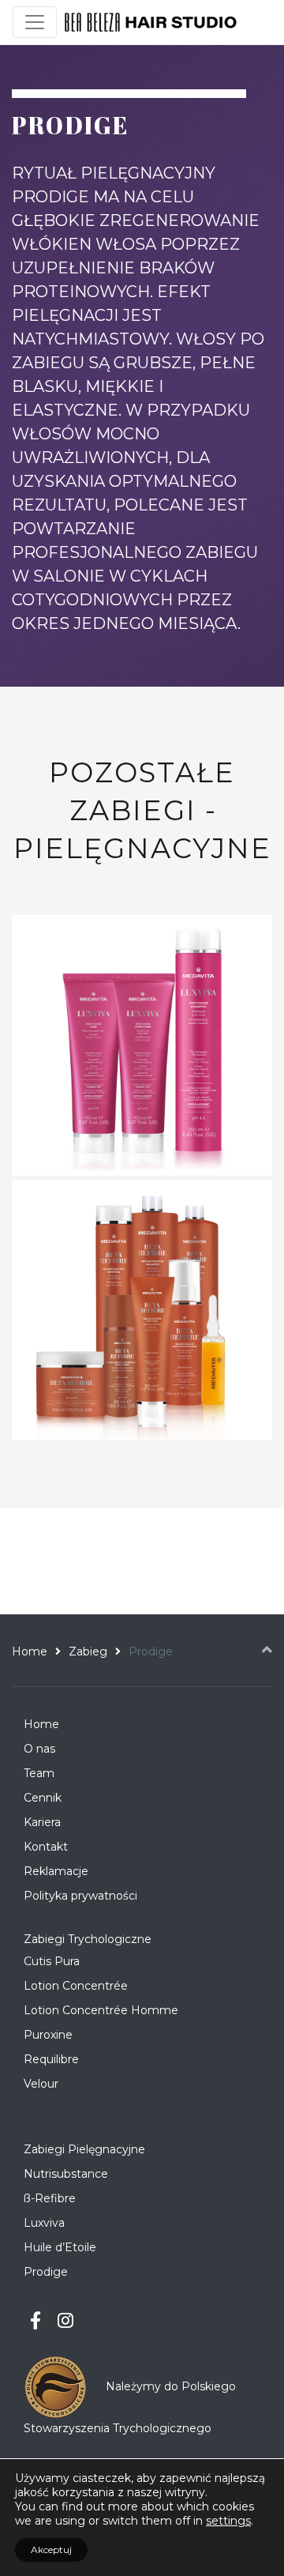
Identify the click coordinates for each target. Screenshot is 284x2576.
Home (30, 1651)
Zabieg (88, 1651)
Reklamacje (56, 1871)
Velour (41, 2084)
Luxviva (44, 2223)
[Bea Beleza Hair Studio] (151, 23)
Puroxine (48, 2035)
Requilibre (51, 2059)
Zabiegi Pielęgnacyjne (84, 2149)
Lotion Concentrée (76, 1986)
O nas (39, 1749)
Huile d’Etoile (60, 2247)
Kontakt (46, 1847)
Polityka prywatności (80, 1896)
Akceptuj (51, 2550)
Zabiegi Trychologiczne (88, 1939)
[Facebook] (36, 2321)
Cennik (43, 1798)
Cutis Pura (52, 1961)
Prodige (46, 2272)
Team (39, 1773)
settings (228, 2521)
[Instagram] (66, 2321)
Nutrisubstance (66, 2174)
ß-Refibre (50, 2198)
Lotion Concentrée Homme (101, 2010)
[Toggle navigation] (35, 22)
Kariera (42, 1822)
